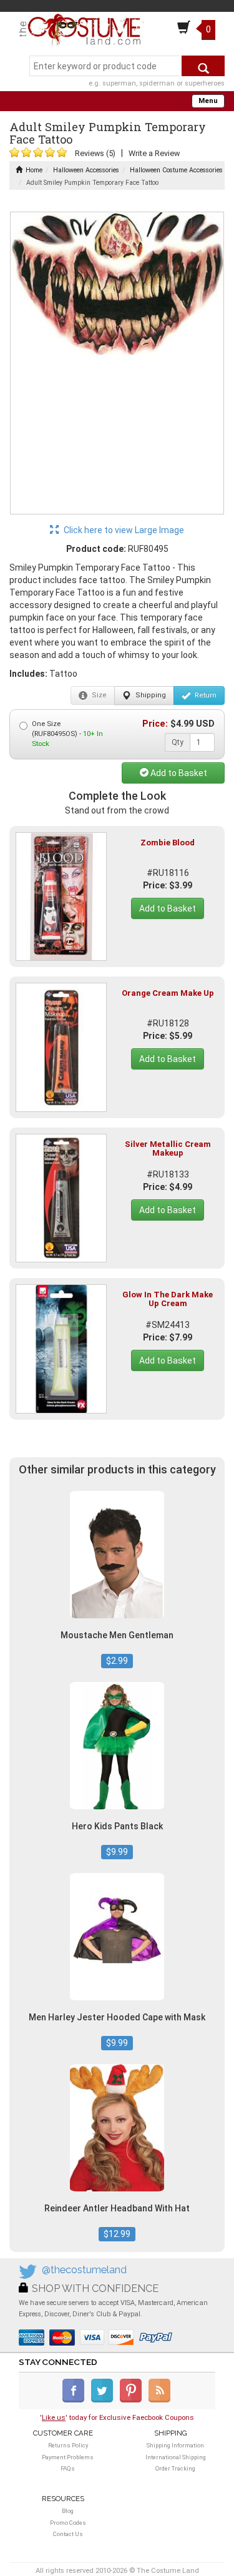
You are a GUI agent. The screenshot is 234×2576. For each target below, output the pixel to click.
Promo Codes (68, 2523)
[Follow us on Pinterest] (133, 2400)
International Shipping (176, 2457)
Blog (68, 2511)
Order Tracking (175, 2468)
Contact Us (68, 2534)
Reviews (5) (95, 153)
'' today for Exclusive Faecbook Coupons (117, 2417)
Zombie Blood (168, 843)
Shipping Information (175, 2445)
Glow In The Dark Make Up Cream (168, 1299)
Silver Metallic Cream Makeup (168, 1148)
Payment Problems (68, 2457)
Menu (208, 101)
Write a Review (154, 153)
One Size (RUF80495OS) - (67, 734)
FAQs (68, 2468)
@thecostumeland (84, 2270)
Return (205, 695)
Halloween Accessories (86, 170)
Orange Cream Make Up (168, 993)
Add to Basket (178, 773)
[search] (203, 66)
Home (34, 170)
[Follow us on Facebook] (76, 2400)
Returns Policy (68, 2445)
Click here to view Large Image (123, 530)
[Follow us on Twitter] (105, 2400)
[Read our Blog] (160, 2400)
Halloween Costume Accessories (176, 170)
